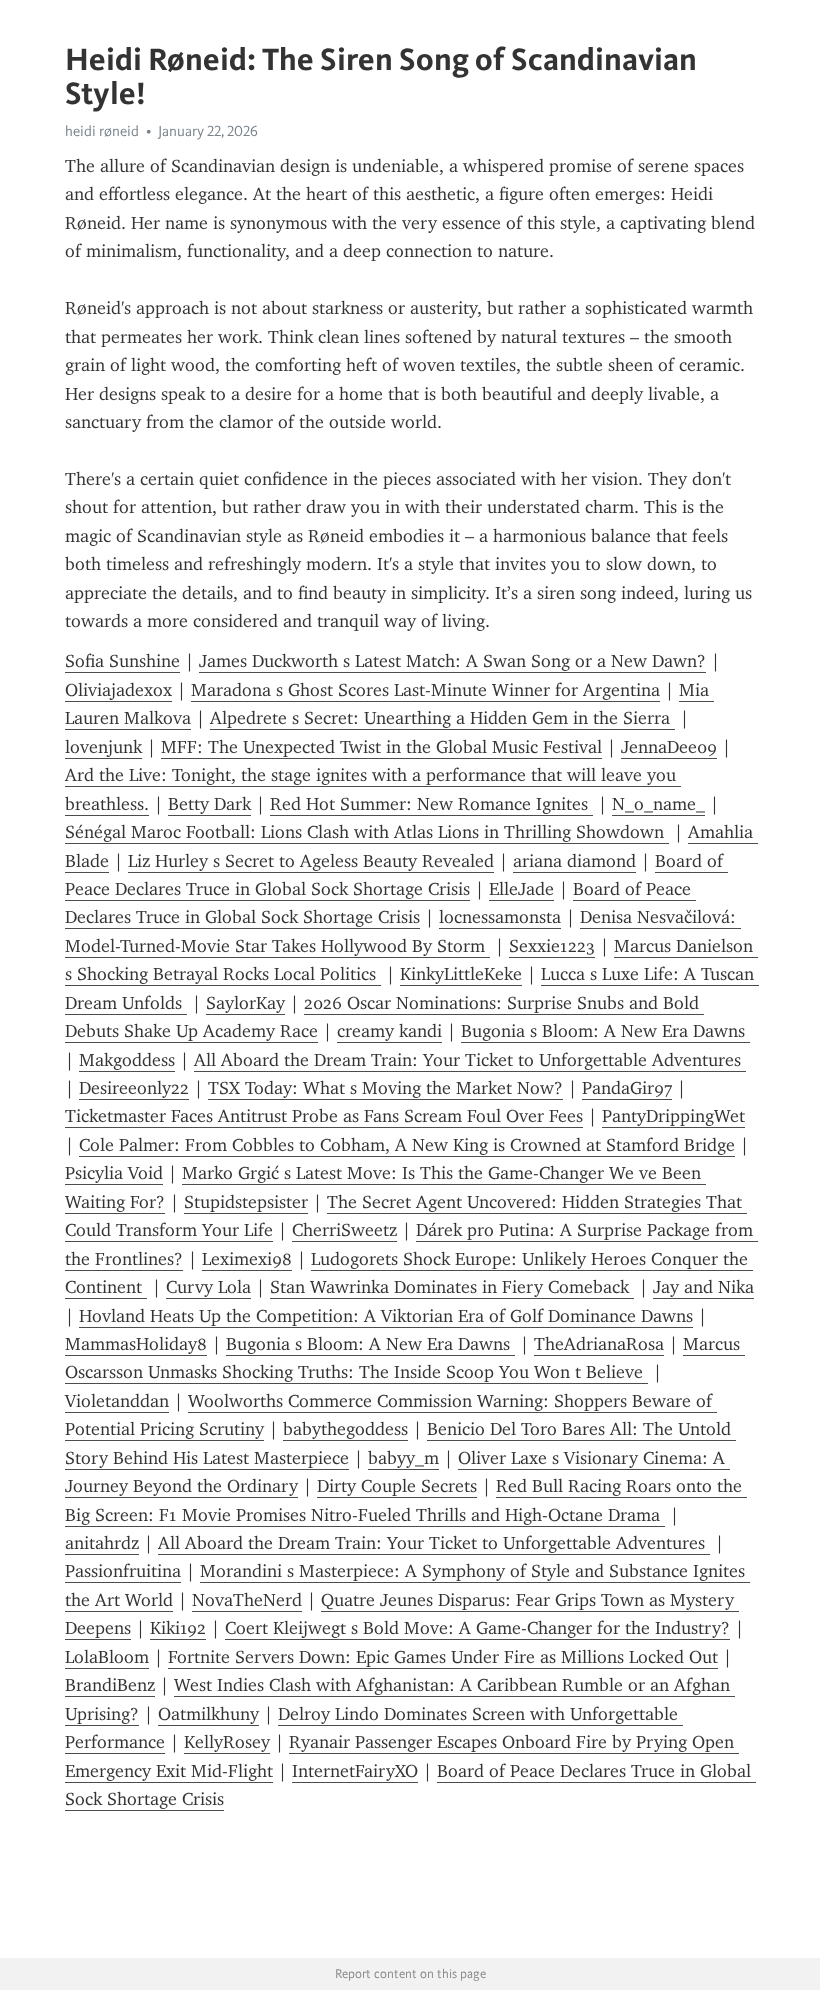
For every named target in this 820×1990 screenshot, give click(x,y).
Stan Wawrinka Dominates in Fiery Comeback (452, 1287)
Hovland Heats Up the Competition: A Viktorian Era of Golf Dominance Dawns (386, 1316)
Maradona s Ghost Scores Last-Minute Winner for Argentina (425, 690)
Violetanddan (117, 1401)
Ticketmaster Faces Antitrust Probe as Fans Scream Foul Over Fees (324, 1116)
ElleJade (521, 889)
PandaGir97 (627, 1088)
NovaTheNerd (247, 1600)
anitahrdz (102, 1543)
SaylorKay (245, 1003)
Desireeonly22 (134, 1088)
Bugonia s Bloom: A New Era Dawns (605, 1031)
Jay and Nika (703, 1287)
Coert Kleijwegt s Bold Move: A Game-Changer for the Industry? (477, 1628)
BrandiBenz (110, 1685)
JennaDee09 (669, 747)
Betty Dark (209, 804)
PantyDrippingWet (673, 1116)
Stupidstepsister (246, 1202)
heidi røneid (102, 131)
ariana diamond (574, 861)
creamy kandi (389, 1031)
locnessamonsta (500, 917)
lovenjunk (103, 747)
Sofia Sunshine (122, 661)
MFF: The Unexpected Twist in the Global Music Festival (381, 747)
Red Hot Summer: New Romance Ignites (431, 804)
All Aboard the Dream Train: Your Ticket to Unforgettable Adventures (470, 1060)
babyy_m (403, 1458)
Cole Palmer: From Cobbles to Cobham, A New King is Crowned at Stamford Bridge (407, 1145)
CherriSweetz (344, 1230)
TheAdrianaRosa (599, 1344)
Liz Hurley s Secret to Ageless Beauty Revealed (311, 861)
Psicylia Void (114, 1173)
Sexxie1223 (552, 946)
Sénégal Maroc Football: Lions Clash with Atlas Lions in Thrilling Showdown (367, 832)
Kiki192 (178, 1628)
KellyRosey (227, 1742)
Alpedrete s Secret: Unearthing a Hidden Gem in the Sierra (442, 718)
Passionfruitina (123, 1571)
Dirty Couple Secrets (397, 1486)
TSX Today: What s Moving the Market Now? (385, 1088)
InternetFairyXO (355, 1771)
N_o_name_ (658, 804)
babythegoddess (345, 1429)
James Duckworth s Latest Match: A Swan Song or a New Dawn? (452, 661)
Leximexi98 (247, 1259)
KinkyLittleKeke (461, 974)
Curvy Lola (208, 1287)
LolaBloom (107, 1657)
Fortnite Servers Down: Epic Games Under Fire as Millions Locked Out (443, 1657)
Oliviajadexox (118, 690)
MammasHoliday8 (136, 1344)
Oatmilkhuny (208, 1714)
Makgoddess (127, 1060)
